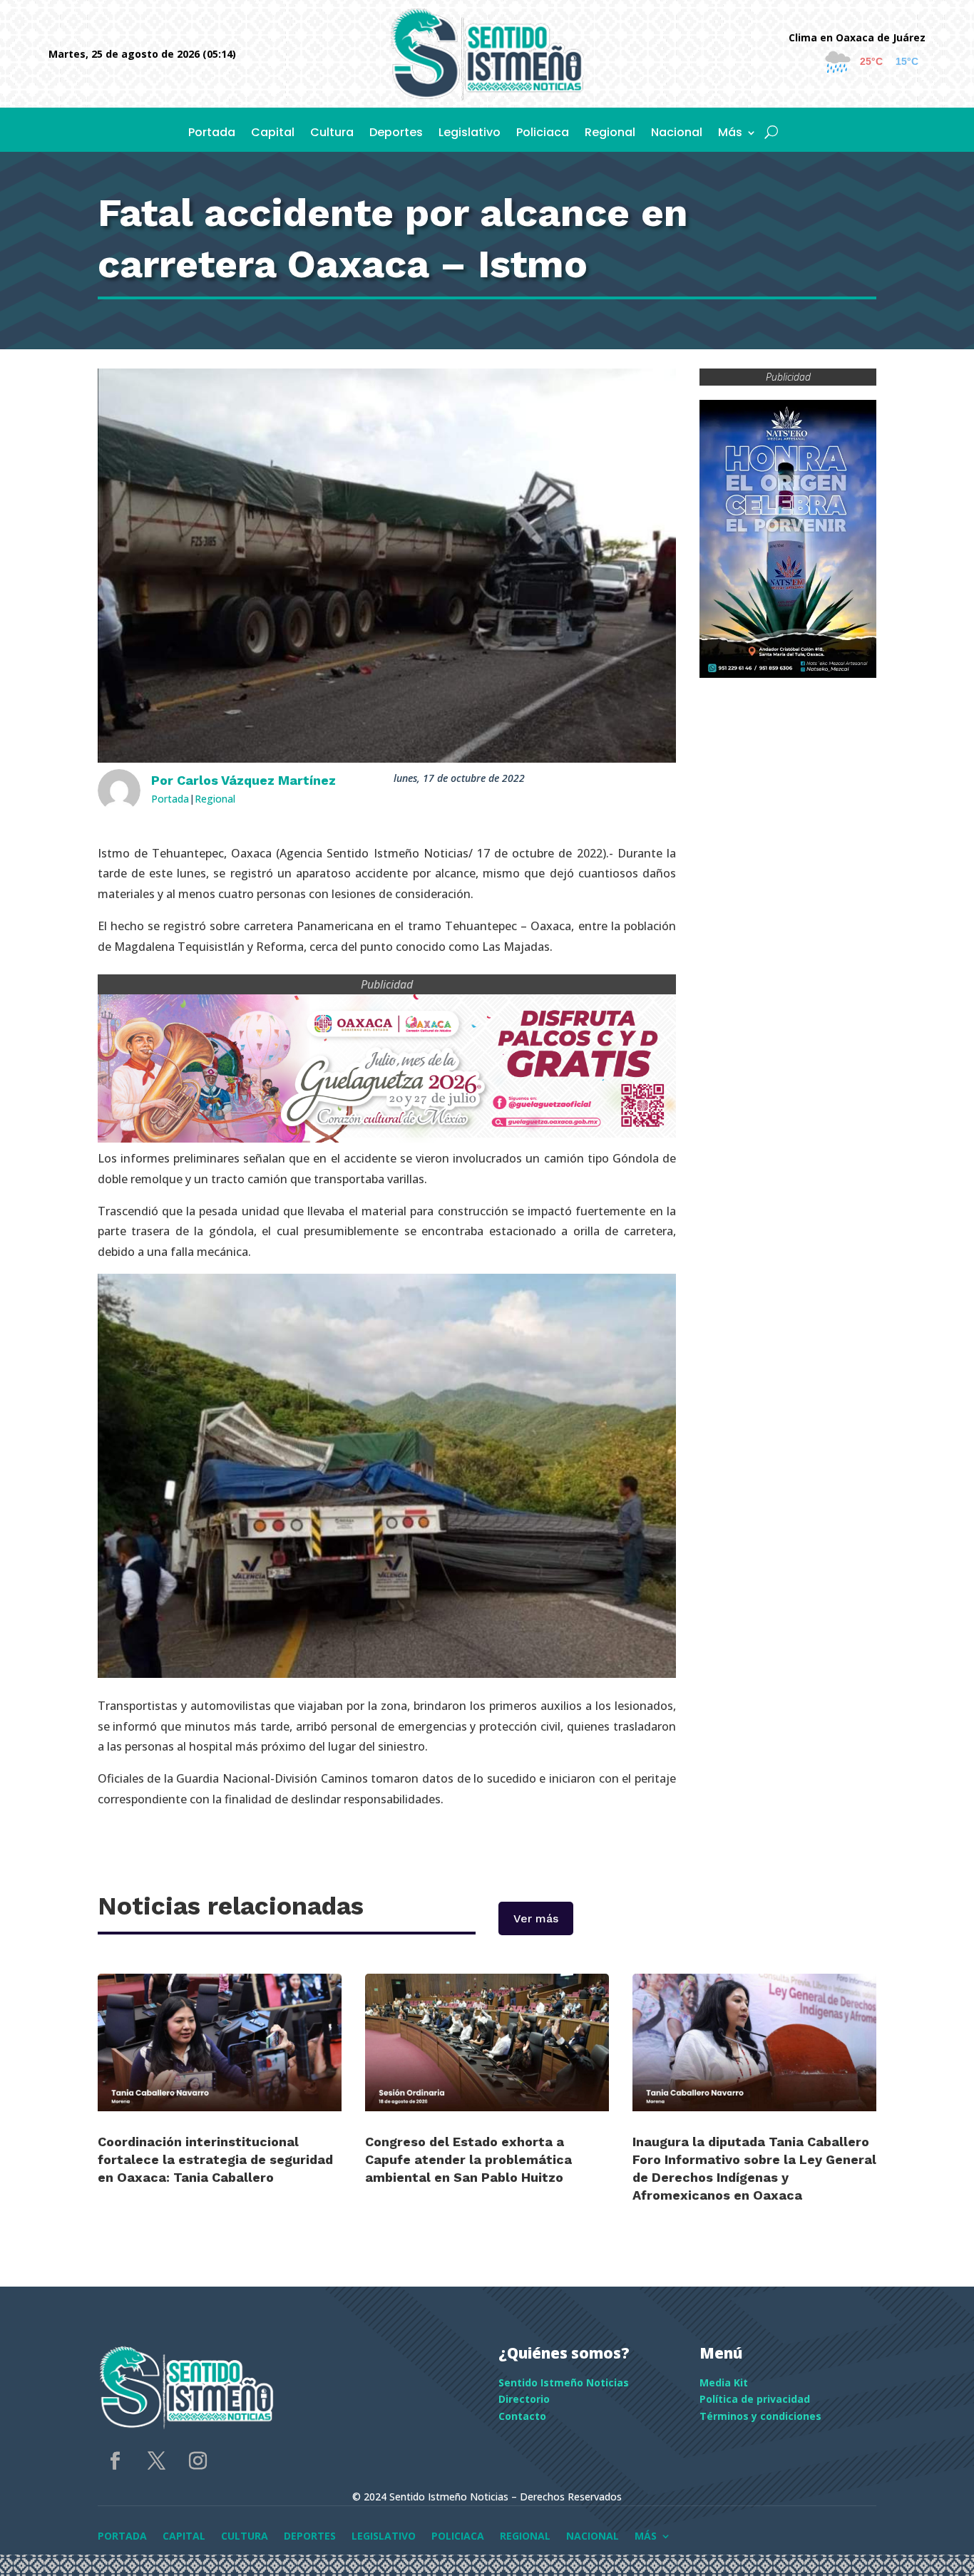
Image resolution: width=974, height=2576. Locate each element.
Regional (610, 134)
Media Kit (724, 2382)
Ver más (536, 1918)
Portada (212, 134)
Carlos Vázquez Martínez (256, 780)
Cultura (332, 134)
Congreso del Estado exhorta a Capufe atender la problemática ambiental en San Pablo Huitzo (468, 2159)
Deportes (396, 134)
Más (730, 134)
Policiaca (543, 134)
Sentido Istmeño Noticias (564, 2382)
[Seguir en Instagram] (198, 2461)
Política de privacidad (755, 2399)
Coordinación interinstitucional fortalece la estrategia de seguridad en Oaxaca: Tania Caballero (215, 2159)
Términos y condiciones (760, 2416)
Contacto (522, 2416)
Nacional (677, 134)
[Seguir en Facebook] (116, 2461)
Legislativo (470, 134)
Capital (273, 134)
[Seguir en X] (157, 2461)
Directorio (524, 2399)
